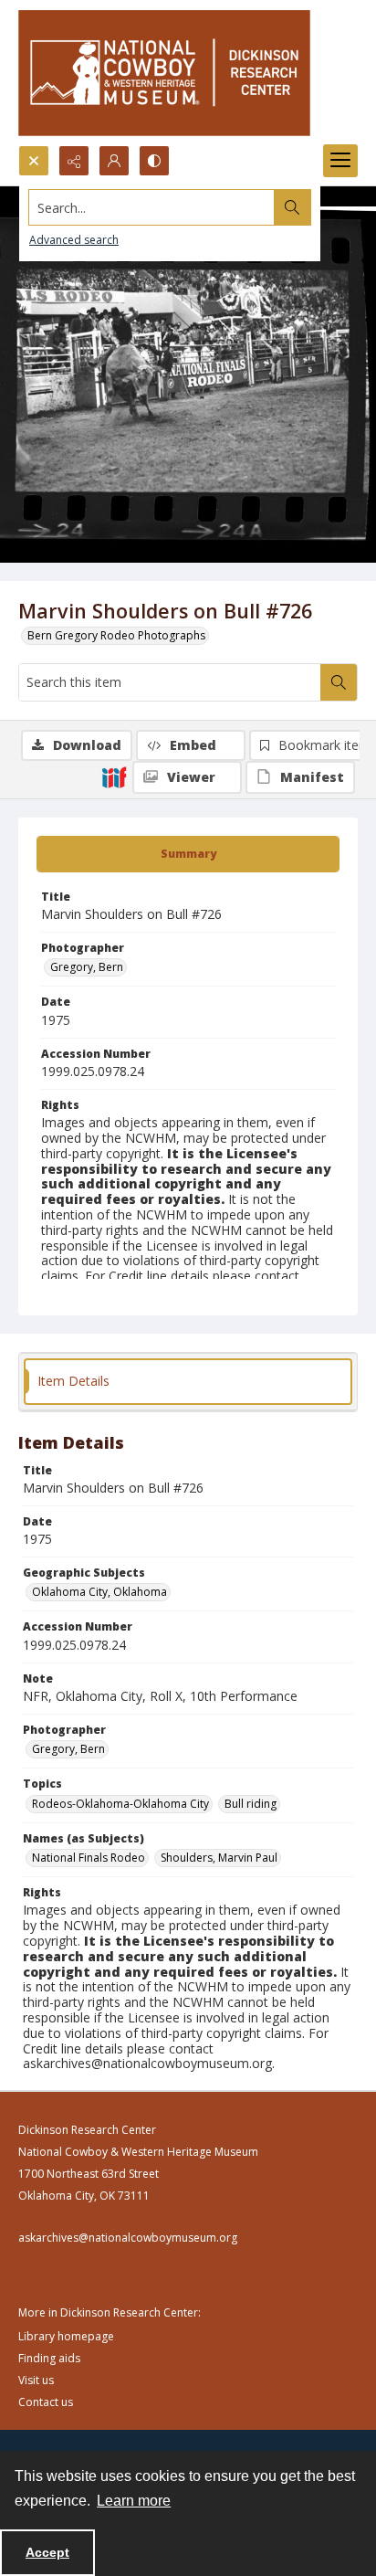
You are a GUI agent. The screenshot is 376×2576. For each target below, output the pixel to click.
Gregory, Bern (87, 967)
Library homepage (66, 2336)
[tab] (188, 854)
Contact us (46, 2402)
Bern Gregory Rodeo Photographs (116, 635)
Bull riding (251, 1804)
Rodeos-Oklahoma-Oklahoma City (120, 1804)
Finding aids (49, 2358)
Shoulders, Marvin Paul (219, 1858)
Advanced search (74, 240)
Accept (47, 2552)
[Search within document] (339, 682)
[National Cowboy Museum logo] (164, 73)
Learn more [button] (134, 2501)
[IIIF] (114, 776)
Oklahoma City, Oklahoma (99, 1592)
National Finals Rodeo (89, 1858)
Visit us (36, 2380)
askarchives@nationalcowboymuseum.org (128, 2238)
